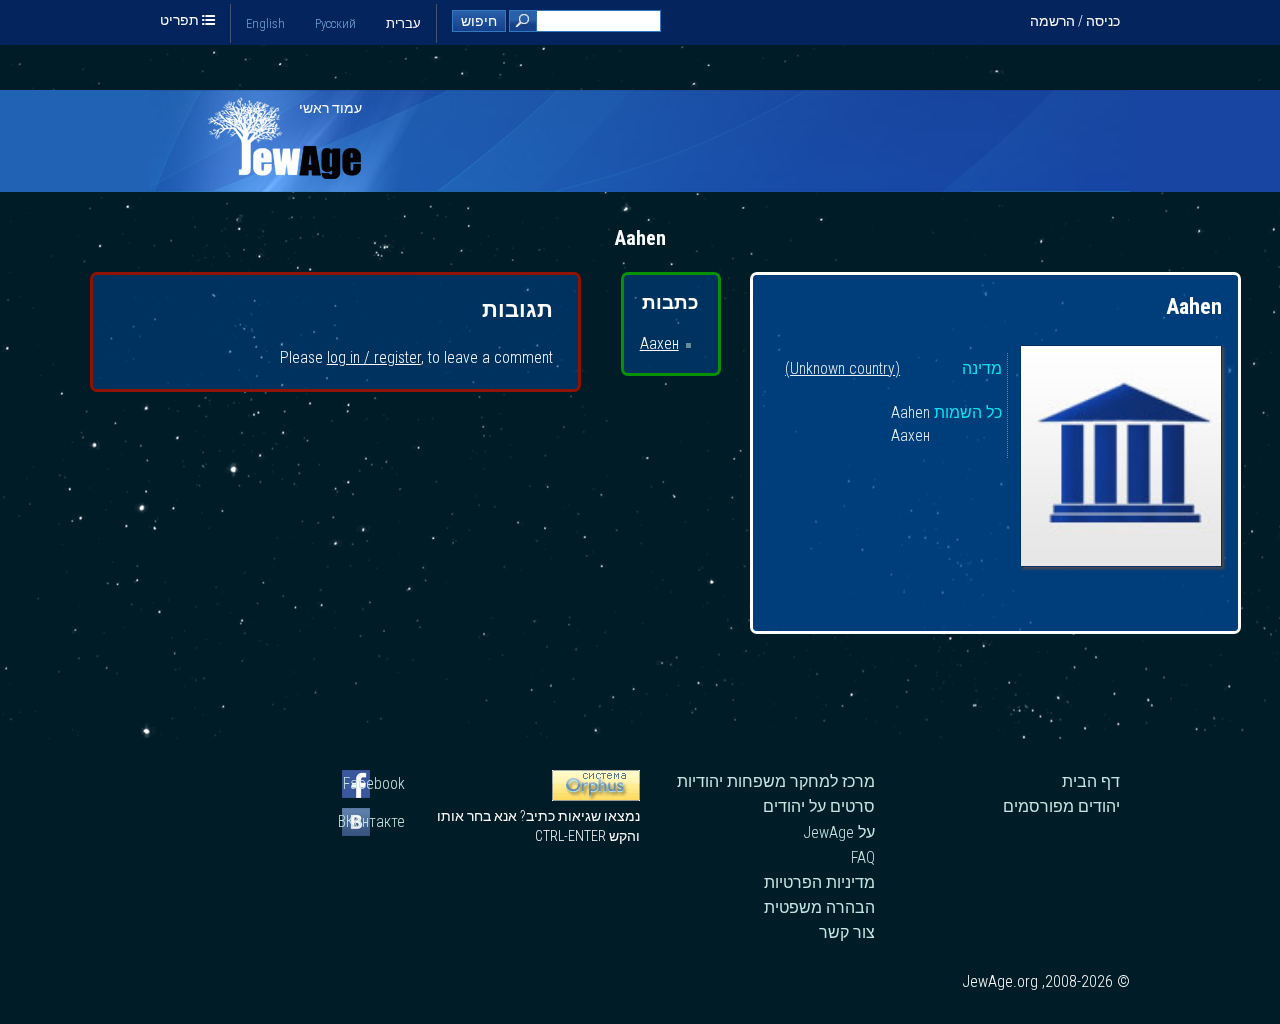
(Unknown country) (842, 369)
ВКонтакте (373, 821)
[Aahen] (1121, 459)
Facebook (374, 783)
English (265, 23)
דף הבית (1091, 781)
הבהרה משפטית (819, 907)
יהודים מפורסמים (1061, 806)
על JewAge (839, 832)
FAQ (863, 857)
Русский (335, 23)
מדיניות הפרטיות (819, 882)
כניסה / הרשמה (1075, 21)
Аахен (659, 343)
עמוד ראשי (330, 108)
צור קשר (847, 932)
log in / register (374, 357)
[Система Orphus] (596, 796)
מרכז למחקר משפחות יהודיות (776, 781)
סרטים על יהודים (819, 806)
